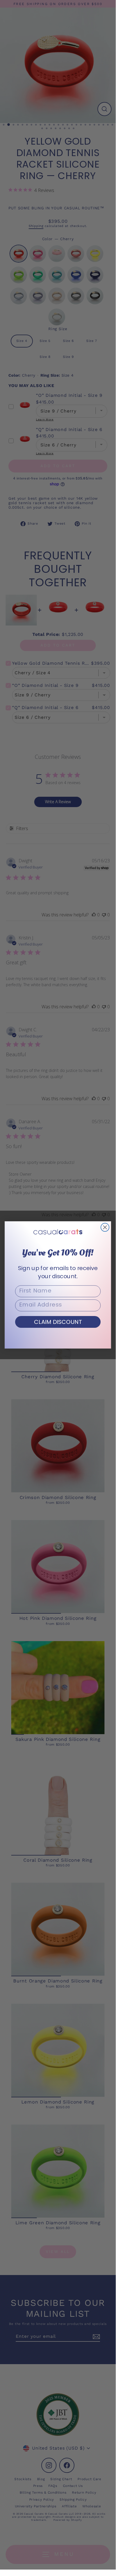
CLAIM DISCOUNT (58, 1322)
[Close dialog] (105, 1227)
